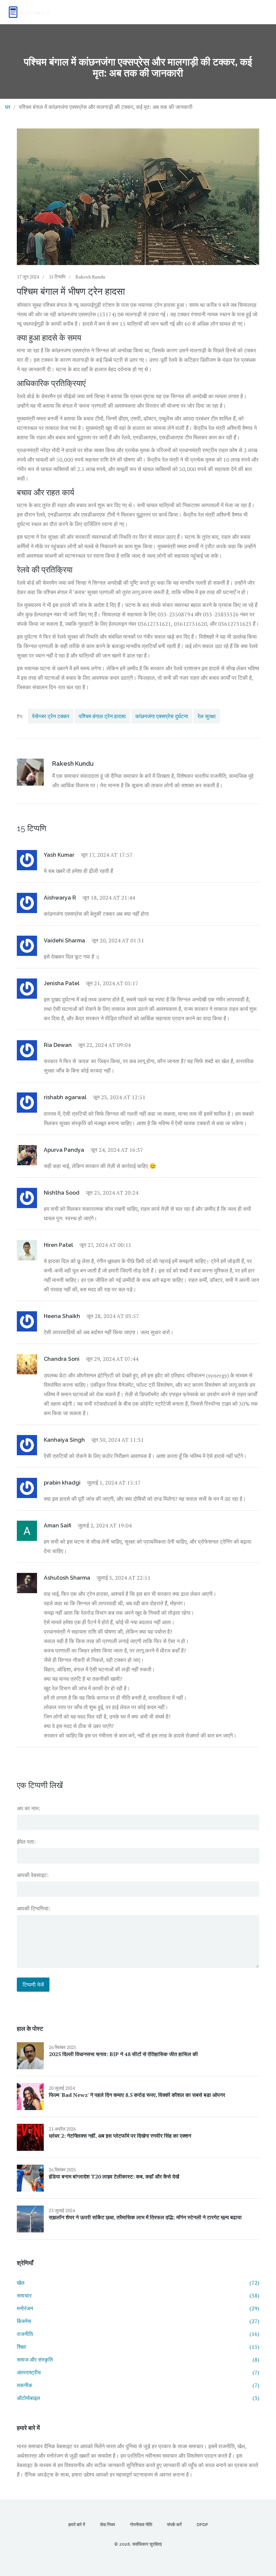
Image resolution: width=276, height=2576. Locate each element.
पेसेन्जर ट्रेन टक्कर (51, 716)
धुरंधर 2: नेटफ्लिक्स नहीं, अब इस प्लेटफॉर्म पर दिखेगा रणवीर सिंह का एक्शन (120, 2136)
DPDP (202, 2525)
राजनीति (138, 2334)
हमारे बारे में (77, 2525)
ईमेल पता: (26, 1842)
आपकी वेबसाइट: (33, 1875)
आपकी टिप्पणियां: (33, 1908)
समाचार (138, 2295)
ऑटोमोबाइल (138, 2398)
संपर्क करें (174, 2525)
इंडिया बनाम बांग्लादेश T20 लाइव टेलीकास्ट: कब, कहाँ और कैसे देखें (114, 2176)
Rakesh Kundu (90, 277)
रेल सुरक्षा (207, 716)
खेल (138, 2283)
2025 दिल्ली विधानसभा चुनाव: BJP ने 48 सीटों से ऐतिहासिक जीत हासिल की (123, 2054)
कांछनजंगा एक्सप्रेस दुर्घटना (162, 716)
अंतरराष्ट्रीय (138, 2372)
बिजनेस (138, 2321)
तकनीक (138, 2385)
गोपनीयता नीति (141, 2525)
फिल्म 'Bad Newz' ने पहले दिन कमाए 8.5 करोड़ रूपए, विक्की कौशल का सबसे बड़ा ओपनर (137, 2095)
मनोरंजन (138, 2308)
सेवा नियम (108, 2525)
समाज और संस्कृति (138, 2360)
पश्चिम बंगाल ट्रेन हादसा (102, 716)
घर (8, 107)
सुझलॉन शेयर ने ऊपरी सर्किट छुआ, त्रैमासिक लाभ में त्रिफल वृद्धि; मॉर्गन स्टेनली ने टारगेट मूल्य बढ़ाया (145, 2217)
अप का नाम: (28, 1808)
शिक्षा (138, 2347)
